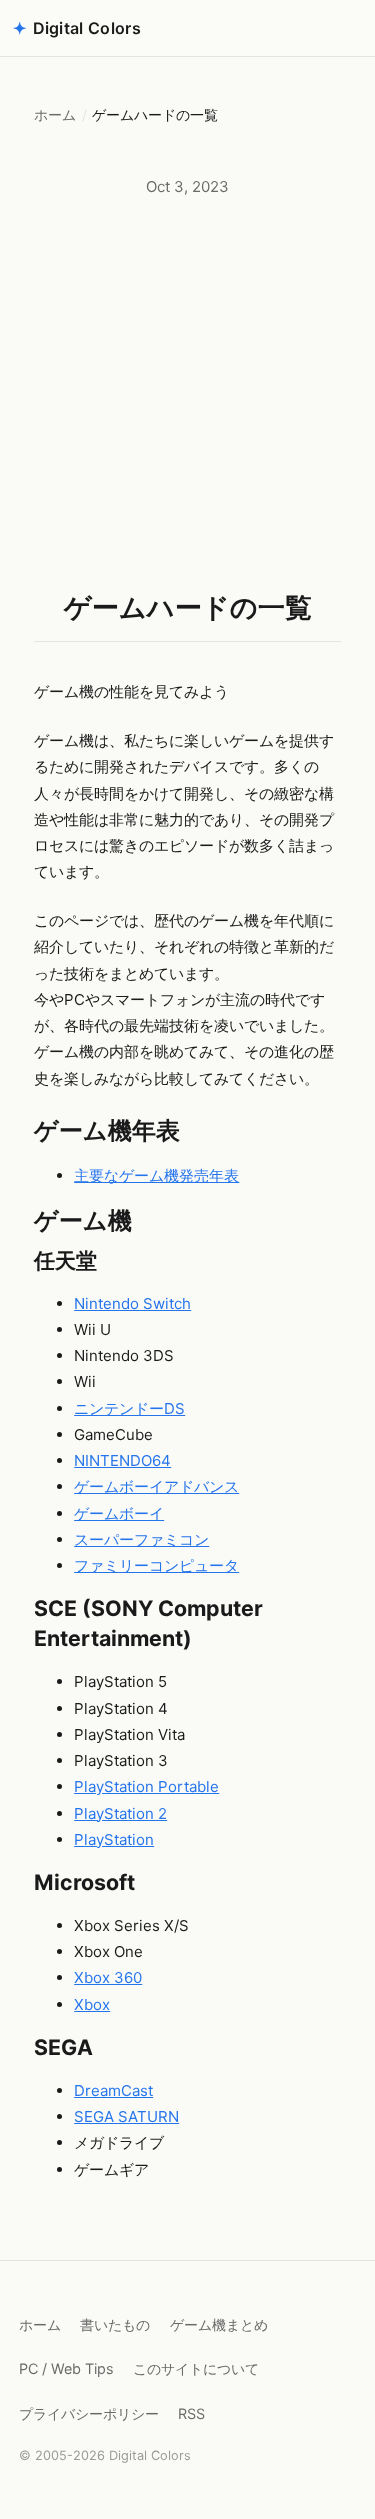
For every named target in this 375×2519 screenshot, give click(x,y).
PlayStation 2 (120, 1813)
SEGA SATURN (126, 2116)
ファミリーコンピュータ (156, 1565)
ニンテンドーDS (129, 1408)
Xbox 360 (108, 1977)
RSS (191, 2413)
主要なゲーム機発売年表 (156, 1175)
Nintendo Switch (132, 1303)
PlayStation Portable (146, 1786)
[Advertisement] (187, 393)
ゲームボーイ (119, 1513)
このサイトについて (196, 2368)
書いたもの (115, 2324)
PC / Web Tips (66, 2368)
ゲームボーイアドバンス (156, 1486)
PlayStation (114, 1839)
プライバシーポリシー (89, 2413)
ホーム (55, 115)
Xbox (92, 2004)
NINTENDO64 (122, 1460)
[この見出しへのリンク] (197, 1131)
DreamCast (113, 2090)
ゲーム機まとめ (219, 2324)
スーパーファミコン (141, 1539)
